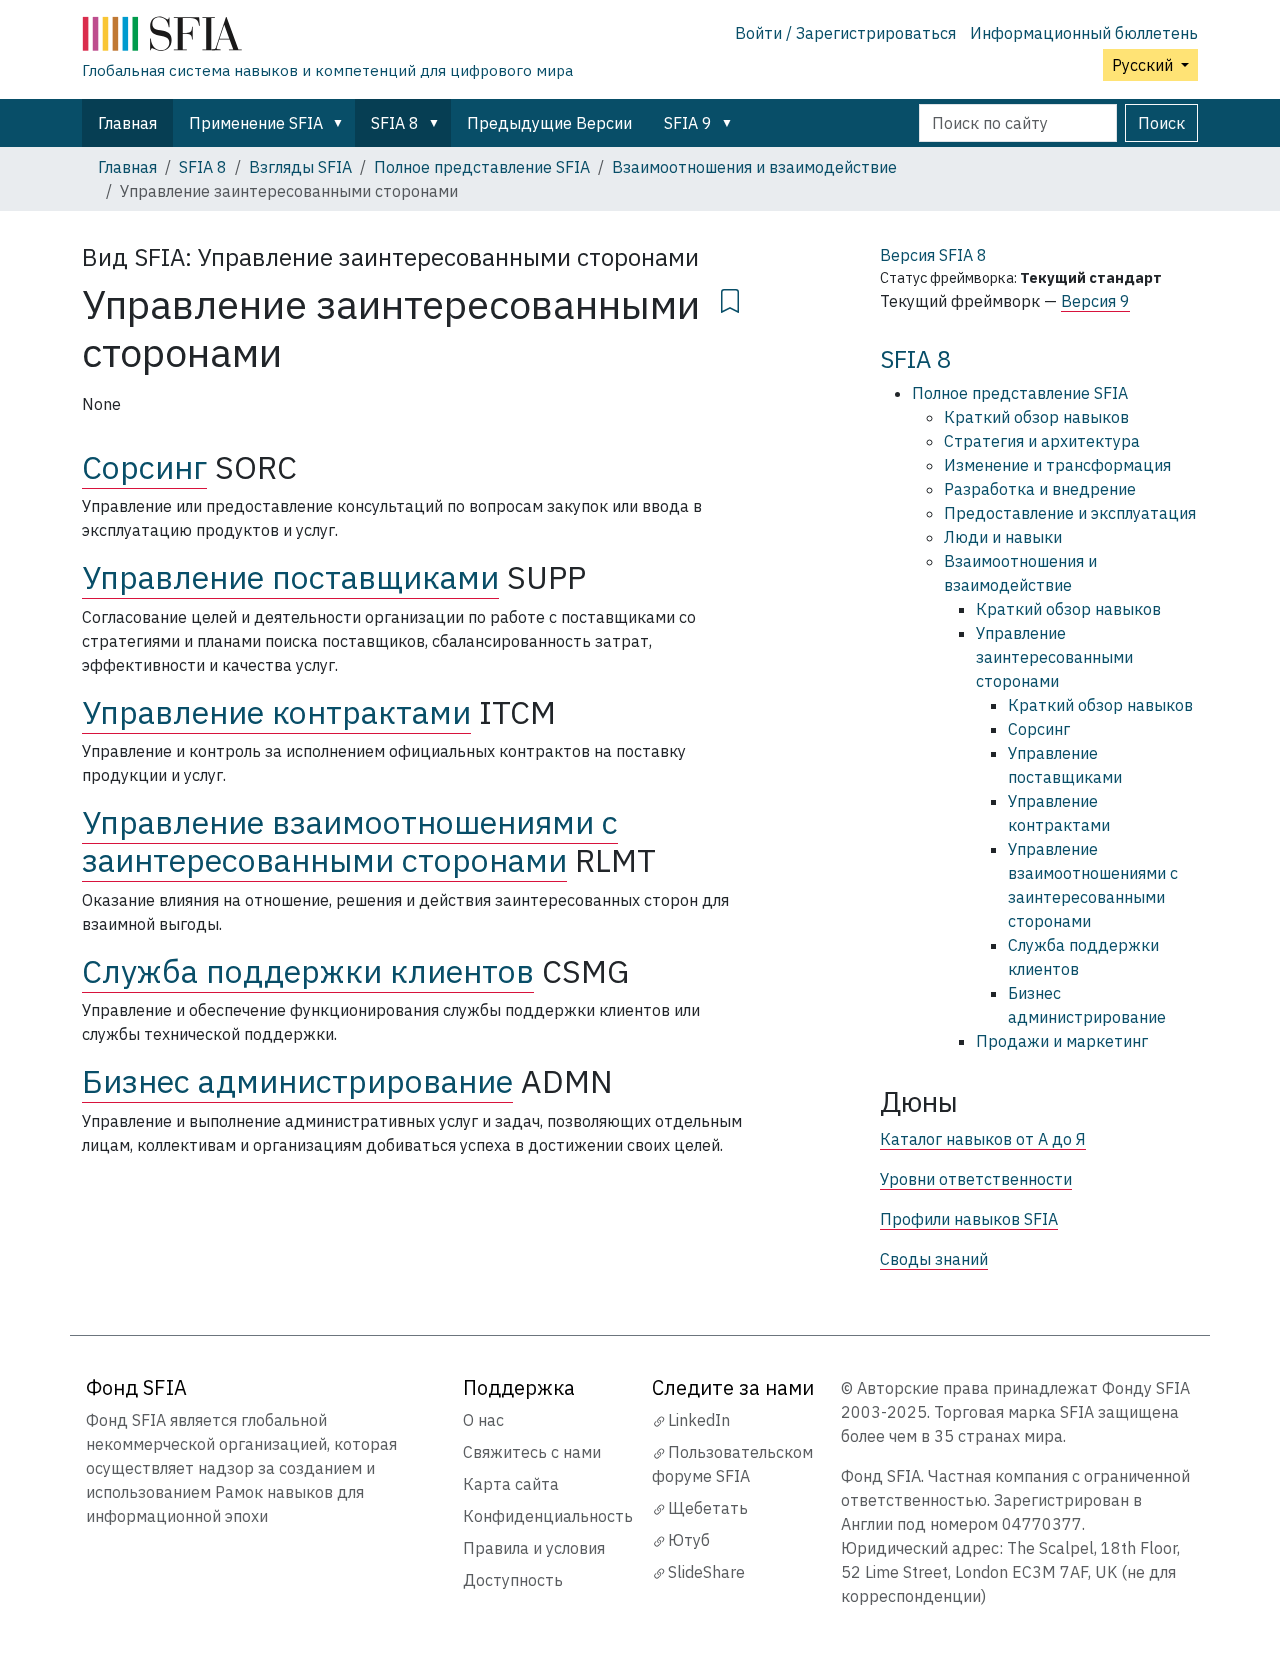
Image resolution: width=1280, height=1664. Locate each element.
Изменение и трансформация (1057, 465)
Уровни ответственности (976, 1179)
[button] (342, 123)
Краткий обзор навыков (1036, 417)
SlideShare (706, 1572)
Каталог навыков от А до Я (983, 1139)
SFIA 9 (688, 123)
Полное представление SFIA (482, 167)
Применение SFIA (256, 123)
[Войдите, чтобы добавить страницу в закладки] (730, 298)
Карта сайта (511, 1484)
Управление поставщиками (290, 577)
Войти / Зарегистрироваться (845, 33)
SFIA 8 (395, 123)
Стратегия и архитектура (1042, 441)
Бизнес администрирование (297, 1081)
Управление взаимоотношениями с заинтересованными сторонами (350, 841)
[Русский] (327, 38)
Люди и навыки (1003, 537)
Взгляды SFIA (300, 167)
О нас (483, 1420)
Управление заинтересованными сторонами (1054, 657)
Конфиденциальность (548, 1516)
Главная (127, 123)
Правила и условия (534, 1548)
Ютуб (689, 1540)
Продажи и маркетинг (1062, 1041)
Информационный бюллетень (1084, 33)
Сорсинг (144, 467)
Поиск (1161, 123)
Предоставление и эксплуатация (1070, 513)
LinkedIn (699, 1420)
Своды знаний (934, 1259)
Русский (1144, 65)
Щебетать (708, 1508)
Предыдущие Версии (549, 123)
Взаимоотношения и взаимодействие (754, 167)
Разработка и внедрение (1040, 489)
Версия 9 (1095, 301)
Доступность (513, 1580)
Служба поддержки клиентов (308, 971)
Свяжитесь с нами (532, 1452)
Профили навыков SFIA (969, 1219)
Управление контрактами (276, 712)
